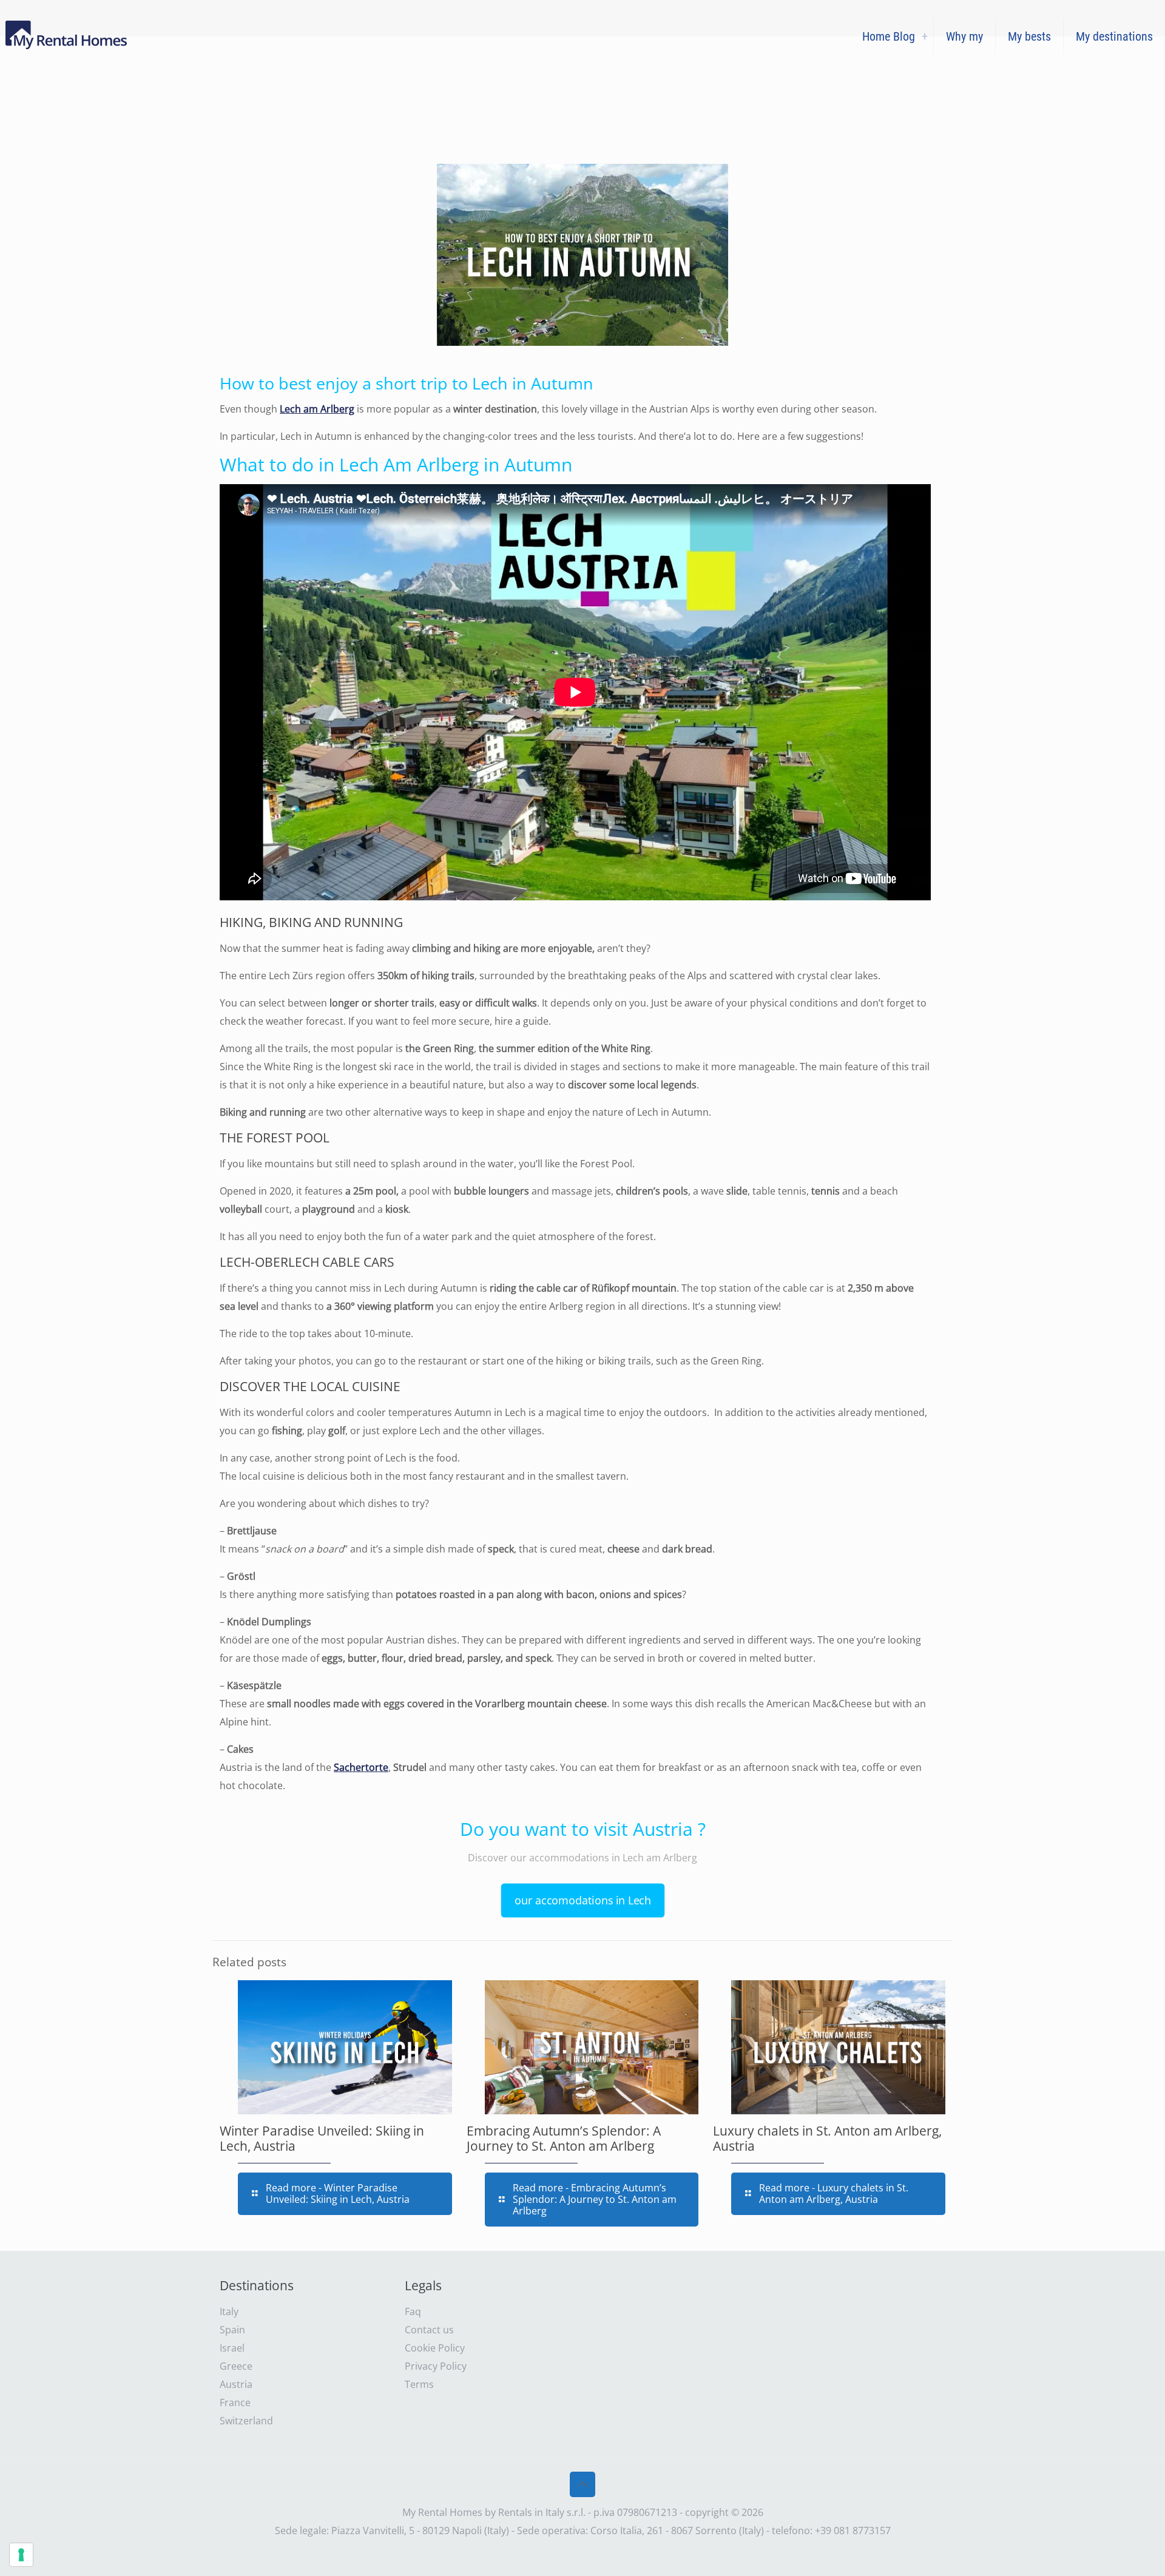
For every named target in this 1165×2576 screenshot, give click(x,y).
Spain (232, 2330)
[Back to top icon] (582, 2484)
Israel (232, 2348)
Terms (419, 2384)
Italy (229, 2311)
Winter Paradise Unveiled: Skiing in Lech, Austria (322, 2138)
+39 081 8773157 (853, 2530)
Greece (236, 2366)
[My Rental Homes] (68, 36)
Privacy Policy (436, 2366)
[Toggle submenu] (925, 36)
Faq (413, 2311)
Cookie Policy (435, 2348)
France (235, 2402)
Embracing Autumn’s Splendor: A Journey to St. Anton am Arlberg (564, 2138)
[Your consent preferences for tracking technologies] (21, 2555)
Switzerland (246, 2421)
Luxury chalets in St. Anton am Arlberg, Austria (827, 2138)
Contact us (429, 2330)
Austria (236, 2384)
